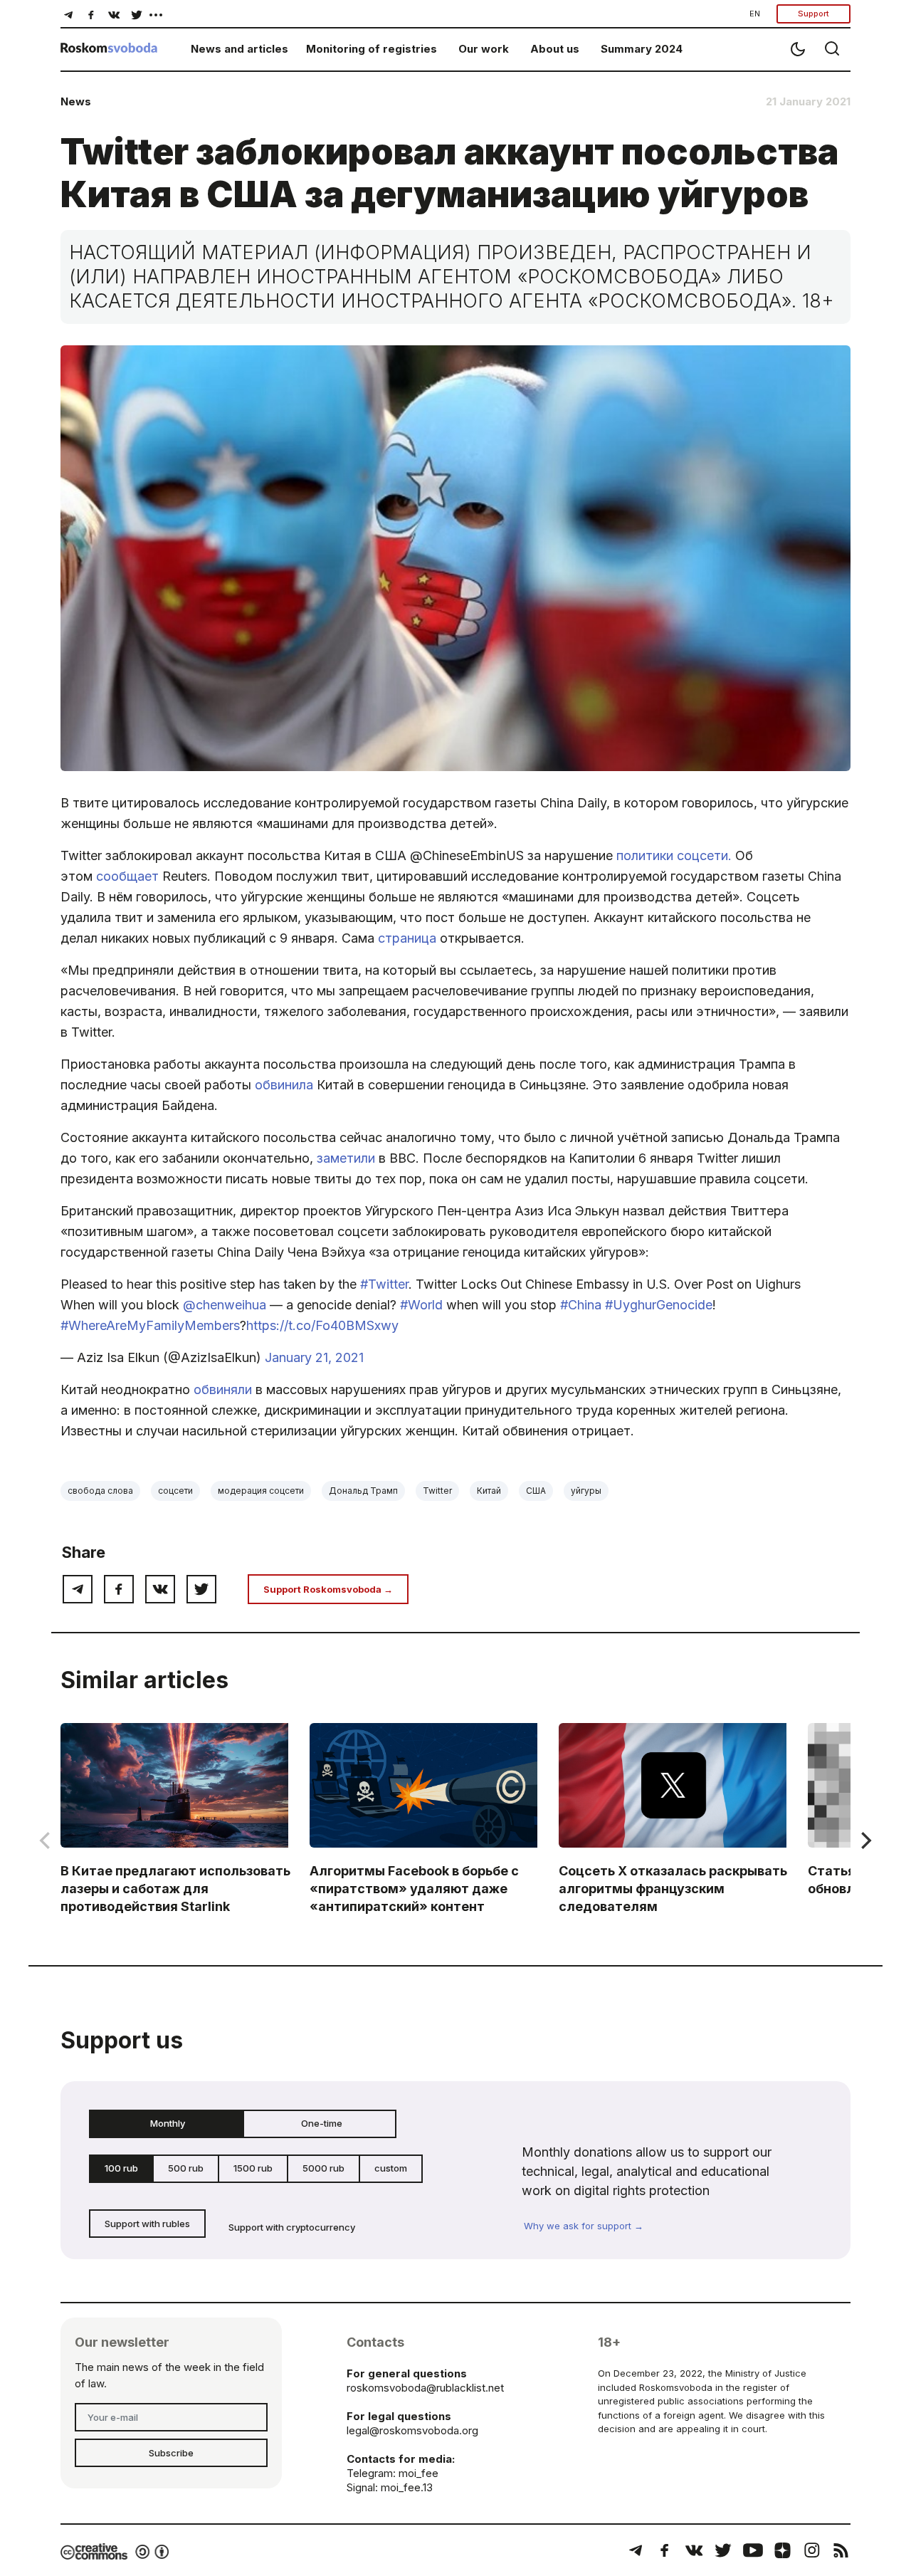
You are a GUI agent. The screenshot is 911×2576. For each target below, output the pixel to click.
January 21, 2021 (314, 1357)
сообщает (127, 876)
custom (391, 2168)
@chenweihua (225, 1305)
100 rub (121, 2168)
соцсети (175, 1491)
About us (555, 49)
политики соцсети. (674, 855)
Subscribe (171, 2453)
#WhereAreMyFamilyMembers (150, 1325)
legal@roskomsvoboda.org (412, 2430)
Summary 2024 (642, 49)
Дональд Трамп (363, 1491)
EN (755, 14)
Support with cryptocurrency (292, 2227)
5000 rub (323, 2168)
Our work (484, 49)
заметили (346, 1158)
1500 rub (253, 2168)
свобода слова (100, 1491)
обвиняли (223, 1389)
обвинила (284, 1085)
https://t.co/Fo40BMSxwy (322, 1325)
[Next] (865, 1841)
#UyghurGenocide (659, 1305)
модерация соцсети (261, 1491)
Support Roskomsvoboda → (328, 1589)
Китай (489, 1491)
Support (813, 14)
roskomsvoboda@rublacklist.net (425, 2388)
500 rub (186, 2168)
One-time (322, 2123)
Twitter (437, 1491)
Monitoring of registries (372, 49)
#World (421, 1305)
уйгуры (586, 1491)
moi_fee (418, 2473)
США (536, 1491)
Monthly (168, 2123)
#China (581, 1305)
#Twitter (384, 1284)
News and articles (239, 49)
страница (407, 938)
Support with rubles (147, 2224)
